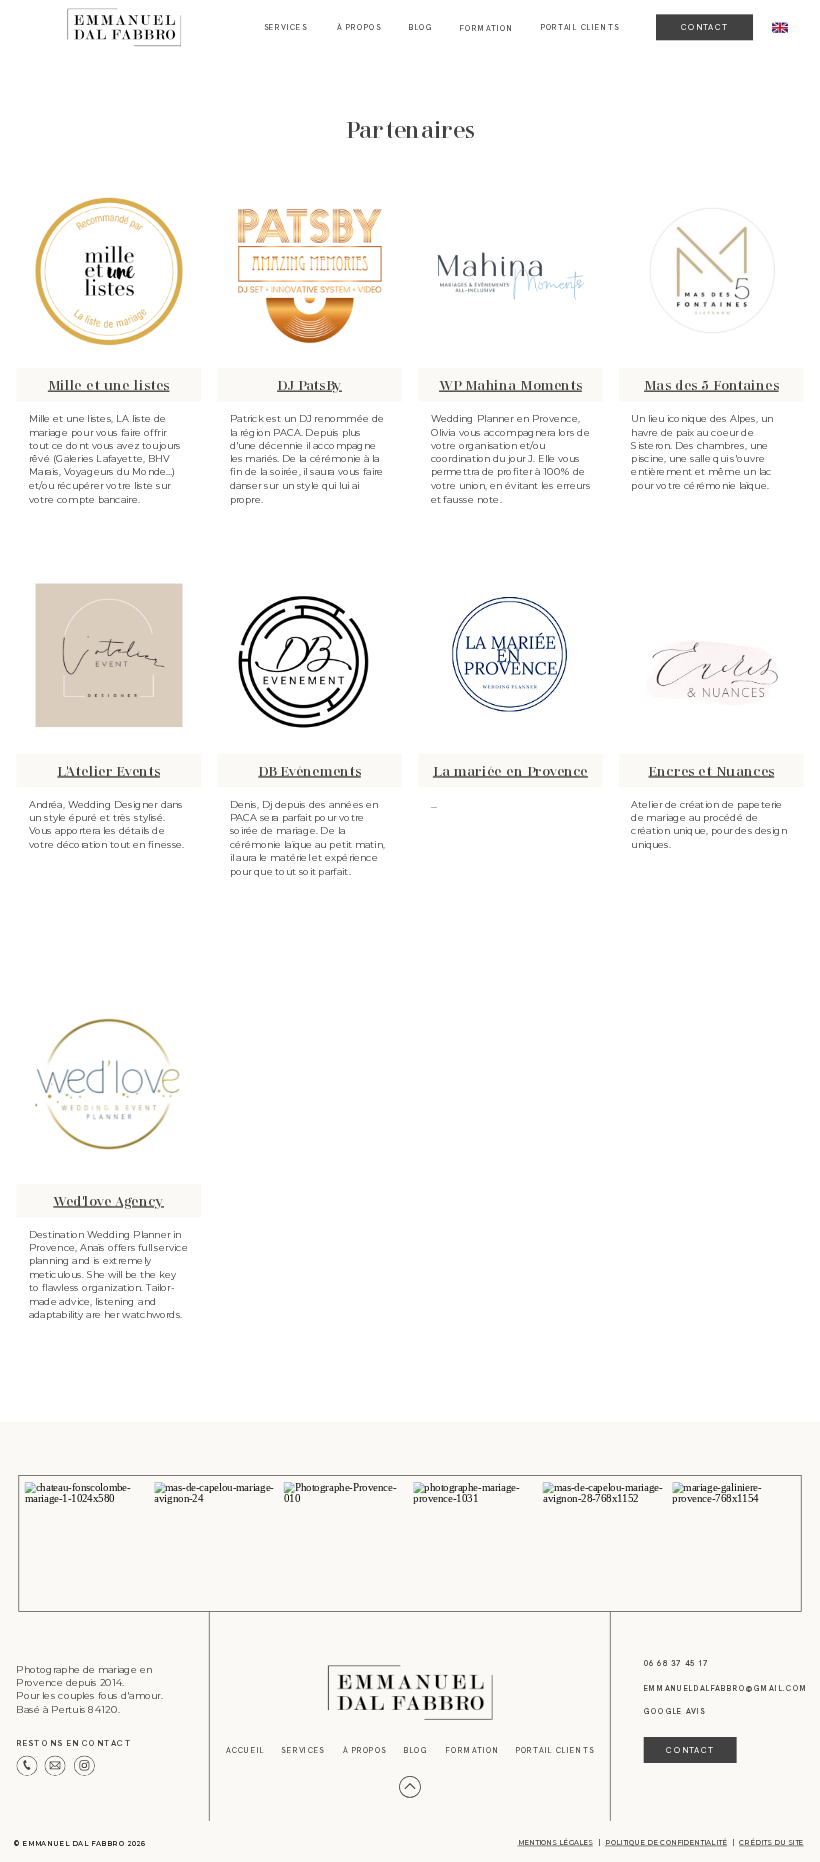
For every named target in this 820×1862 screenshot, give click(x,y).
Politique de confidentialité (666, 1842)
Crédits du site (771, 1842)
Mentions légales (555, 1842)
